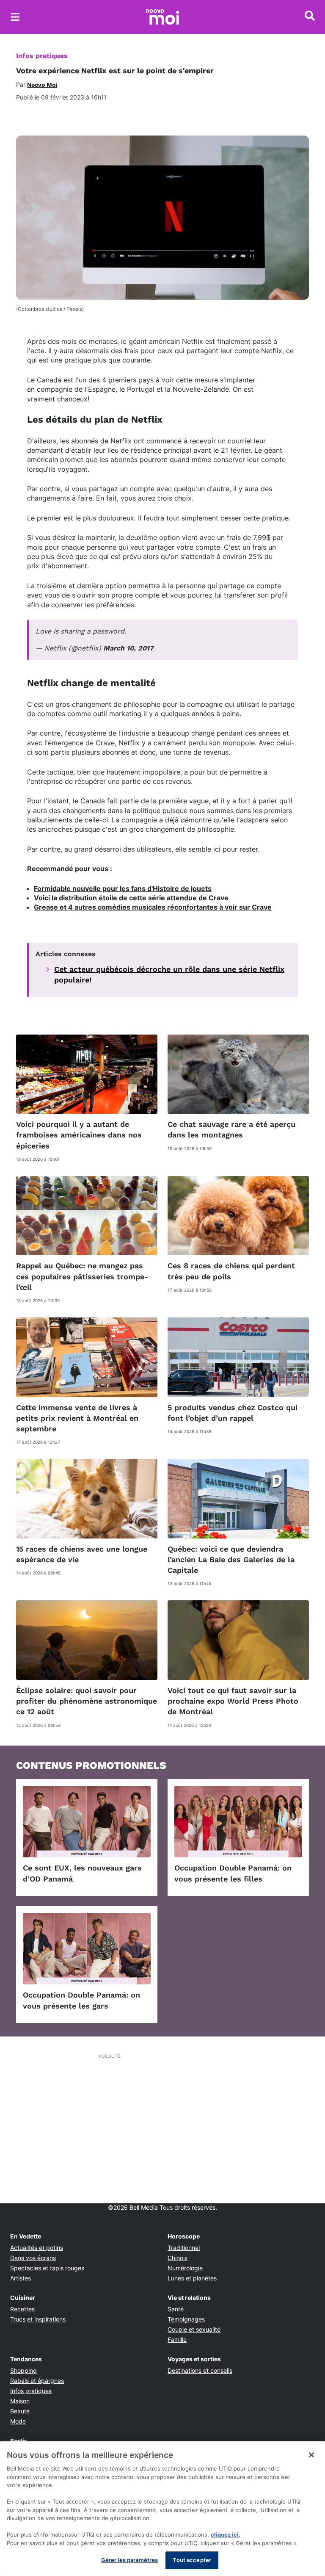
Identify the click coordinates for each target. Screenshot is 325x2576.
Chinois (178, 2258)
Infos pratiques (42, 56)
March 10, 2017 (128, 648)
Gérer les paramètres (130, 2560)
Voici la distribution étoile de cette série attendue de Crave (131, 898)
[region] (162, 2509)
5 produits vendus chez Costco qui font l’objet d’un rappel (233, 1413)
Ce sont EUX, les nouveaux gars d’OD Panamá (82, 1873)
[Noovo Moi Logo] (162, 17)
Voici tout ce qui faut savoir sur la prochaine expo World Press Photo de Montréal (233, 1701)
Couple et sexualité (194, 2329)
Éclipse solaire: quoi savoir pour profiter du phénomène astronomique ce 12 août (87, 1701)
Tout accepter (192, 2560)
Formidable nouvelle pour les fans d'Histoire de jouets (123, 888)
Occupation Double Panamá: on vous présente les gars (81, 2000)
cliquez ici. (226, 2534)
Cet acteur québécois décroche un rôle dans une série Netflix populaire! (169, 974)
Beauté (20, 2411)
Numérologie (185, 2268)
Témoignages (186, 2319)
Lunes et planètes (192, 2278)
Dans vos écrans (33, 2258)
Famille (177, 2339)
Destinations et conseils (200, 2370)
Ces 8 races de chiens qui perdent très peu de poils (231, 1271)
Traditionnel (184, 2248)
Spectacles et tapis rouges (47, 2268)
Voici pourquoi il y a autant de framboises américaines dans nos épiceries (79, 1135)
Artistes (21, 2278)
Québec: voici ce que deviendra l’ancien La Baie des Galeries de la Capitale (231, 1559)
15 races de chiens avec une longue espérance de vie (82, 1554)
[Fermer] (311, 2455)
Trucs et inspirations (38, 2319)
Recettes (22, 2309)
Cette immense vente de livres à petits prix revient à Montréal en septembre (77, 1418)
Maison (20, 2401)
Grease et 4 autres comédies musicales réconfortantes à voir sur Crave (153, 907)
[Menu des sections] (15, 17)
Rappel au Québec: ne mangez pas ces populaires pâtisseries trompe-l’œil (82, 1276)
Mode (18, 2421)
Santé (176, 2309)
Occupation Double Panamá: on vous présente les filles (233, 1873)
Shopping (23, 2370)
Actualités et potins (37, 2248)
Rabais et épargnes (37, 2381)
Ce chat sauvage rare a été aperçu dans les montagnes (231, 1129)
